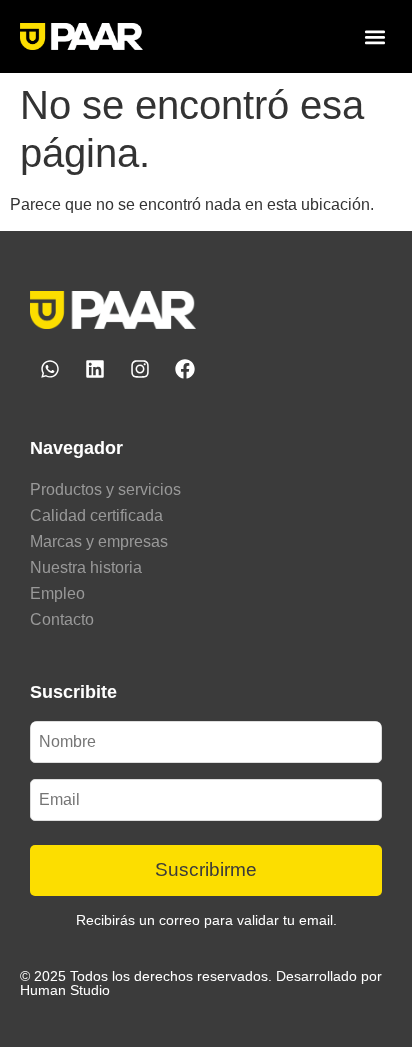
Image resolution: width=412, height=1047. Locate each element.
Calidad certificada (96, 515)
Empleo (57, 593)
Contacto (62, 619)
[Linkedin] (95, 369)
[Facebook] (185, 369)
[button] (375, 36)
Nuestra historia (86, 567)
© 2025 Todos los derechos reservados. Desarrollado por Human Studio (201, 983)
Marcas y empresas (99, 541)
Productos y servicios (105, 489)
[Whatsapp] (50, 369)
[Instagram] (140, 369)
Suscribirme (206, 869)
